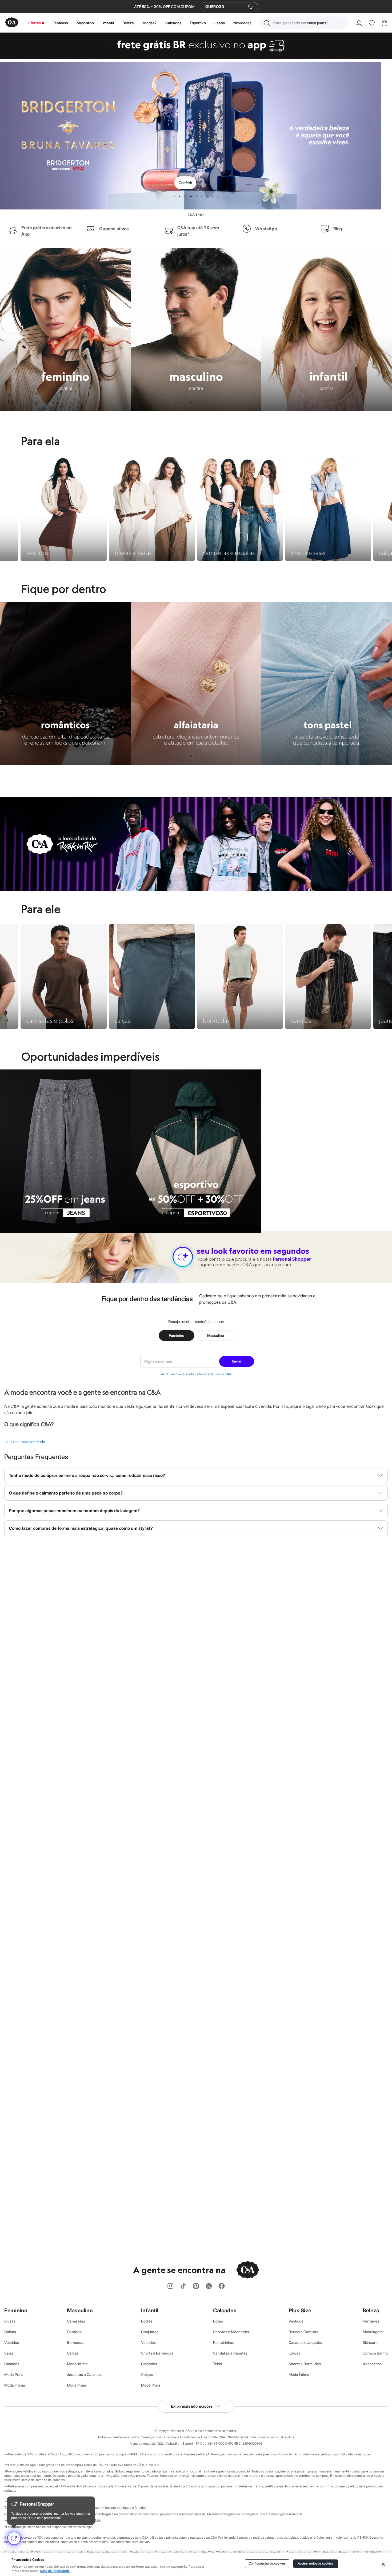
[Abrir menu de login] (359, 23)
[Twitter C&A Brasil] (209, 2286)
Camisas (74, 2332)
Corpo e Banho (375, 2353)
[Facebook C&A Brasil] (222, 2286)
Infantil (108, 23)
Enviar (237, 1361)
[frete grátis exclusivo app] (196, 57)
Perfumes (371, 2321)
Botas (218, 2321)
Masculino (85, 23)
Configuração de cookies (267, 2564)
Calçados (173, 23)
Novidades (242, 23)
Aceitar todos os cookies (316, 2564)
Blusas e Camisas (303, 2332)
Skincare (370, 2342)
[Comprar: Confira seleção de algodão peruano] (196, 136)
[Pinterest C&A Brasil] (196, 2286)
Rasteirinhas (224, 2342)
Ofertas (34, 23)
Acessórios (372, 2364)
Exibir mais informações (192, 2406)
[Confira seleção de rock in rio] (196, 889)
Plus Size (300, 2311)
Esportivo (198, 23)
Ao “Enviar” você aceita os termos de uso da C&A (196, 1374)
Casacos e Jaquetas (306, 2342)
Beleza (128, 23)
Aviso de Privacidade (55, 2571)
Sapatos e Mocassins (231, 2332)
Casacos (12, 2364)
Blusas (10, 2321)
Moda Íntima (15, 2385)
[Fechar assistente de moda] (89, 2504)
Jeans (220, 23)
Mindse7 (150, 23)
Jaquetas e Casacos (84, 2374)
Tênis (217, 2364)
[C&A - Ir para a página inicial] (12, 23)
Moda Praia (14, 2374)
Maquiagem (373, 2332)
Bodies (147, 2321)
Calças (10, 2332)
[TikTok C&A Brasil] (183, 2286)
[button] (305, 23)
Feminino (60, 23)
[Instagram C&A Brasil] (170, 2286)
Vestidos (12, 2342)
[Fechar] (383, 2564)
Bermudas (76, 2342)
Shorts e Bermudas (157, 2353)
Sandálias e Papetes (230, 2353)
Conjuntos (150, 2332)
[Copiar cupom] (250, 7)
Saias (9, 2353)
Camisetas (76, 2321)
